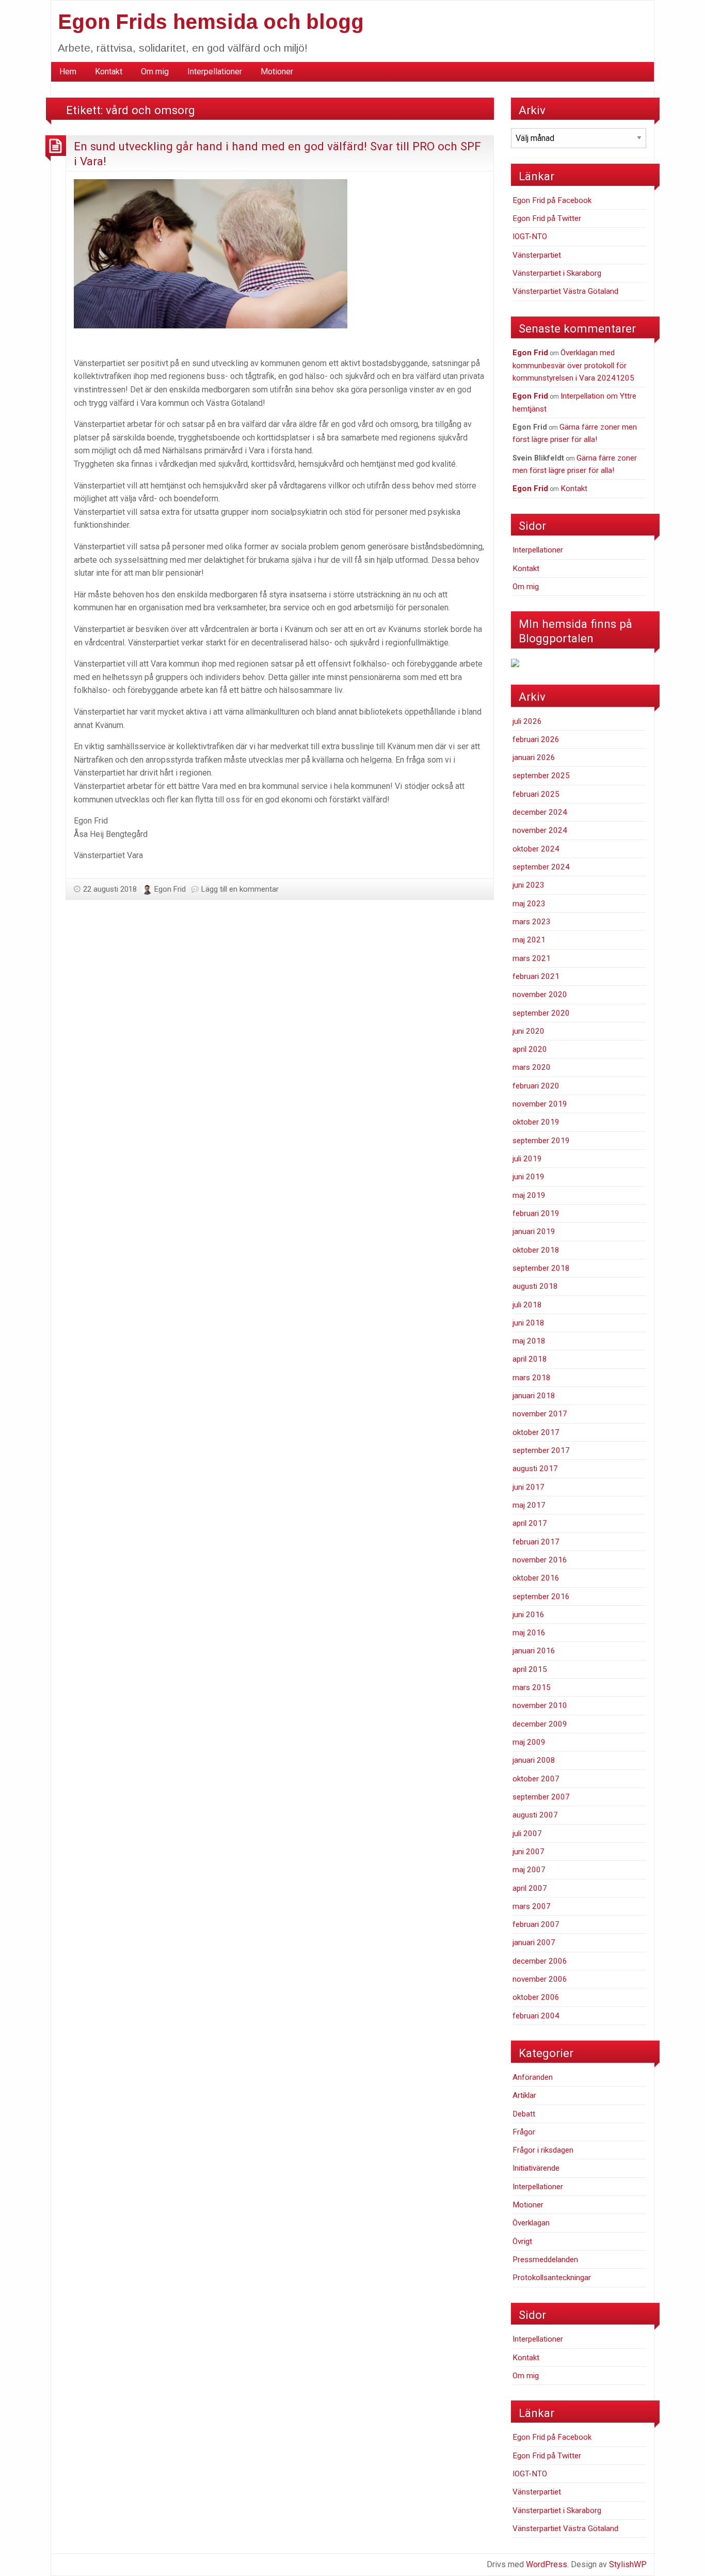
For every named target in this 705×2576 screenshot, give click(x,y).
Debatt (524, 2114)
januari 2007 (534, 1942)
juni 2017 (528, 1487)
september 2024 (541, 867)
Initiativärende (536, 2168)
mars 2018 (532, 1378)
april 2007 (530, 1888)
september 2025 (541, 776)
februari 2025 (536, 794)
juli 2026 (527, 721)
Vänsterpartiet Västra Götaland (565, 291)
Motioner (277, 72)
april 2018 (530, 1359)
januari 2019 (534, 1231)
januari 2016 (534, 1651)
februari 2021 (536, 976)
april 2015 (530, 1669)
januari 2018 (534, 1396)
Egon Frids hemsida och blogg (211, 22)
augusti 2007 (535, 1815)
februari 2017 (536, 1542)
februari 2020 (536, 1086)
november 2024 (540, 830)
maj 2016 (529, 1633)
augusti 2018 (535, 1286)
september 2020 (541, 1013)
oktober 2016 (536, 1578)
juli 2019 (527, 1159)
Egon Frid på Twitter (547, 218)
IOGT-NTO (530, 236)
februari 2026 (536, 739)
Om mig (155, 72)
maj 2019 (529, 1195)
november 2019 (540, 1104)
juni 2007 (528, 1852)
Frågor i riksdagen (543, 2150)
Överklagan (531, 2223)
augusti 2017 (535, 1468)
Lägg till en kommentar (240, 889)
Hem (68, 72)
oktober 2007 (536, 1779)
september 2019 (541, 1141)
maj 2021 (529, 940)
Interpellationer (215, 72)
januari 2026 (534, 757)
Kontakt (109, 72)
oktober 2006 (536, 1997)
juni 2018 (528, 1323)
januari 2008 (534, 1760)
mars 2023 (532, 922)
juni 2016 (528, 1615)
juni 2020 (528, 1031)
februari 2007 (536, 1924)
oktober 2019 (536, 1122)
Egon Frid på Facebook (552, 200)
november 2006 (540, 1979)
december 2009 (540, 1724)
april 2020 (530, 1049)
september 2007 (541, 1797)
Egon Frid (170, 889)
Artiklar (524, 2095)
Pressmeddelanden (545, 2259)
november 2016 (540, 1560)
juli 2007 (527, 1834)
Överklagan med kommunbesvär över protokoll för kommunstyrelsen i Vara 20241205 (573, 365)
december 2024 (540, 812)
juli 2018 (527, 1305)
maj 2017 (529, 1505)
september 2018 (541, 1268)
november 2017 (540, 1414)
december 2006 (540, 1961)
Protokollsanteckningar (552, 2278)
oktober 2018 (536, 1250)
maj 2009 (529, 1742)
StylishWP (628, 2564)
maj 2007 (529, 1870)
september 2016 (541, 1597)
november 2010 (540, 1705)
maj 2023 (529, 904)
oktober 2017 (536, 1432)
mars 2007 (532, 1906)
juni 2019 (528, 1177)
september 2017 (541, 1450)
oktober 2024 (536, 849)
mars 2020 (532, 1067)
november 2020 (540, 994)
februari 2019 (536, 1213)
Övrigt (522, 2241)
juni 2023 (528, 885)
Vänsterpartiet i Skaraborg (557, 273)
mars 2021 (532, 958)
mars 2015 (532, 1687)
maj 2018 (529, 1341)
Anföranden (533, 2077)
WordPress (547, 2564)
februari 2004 (536, 2016)
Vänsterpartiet (537, 255)
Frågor (524, 2132)
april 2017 (530, 1523)
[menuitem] (68, 72)
